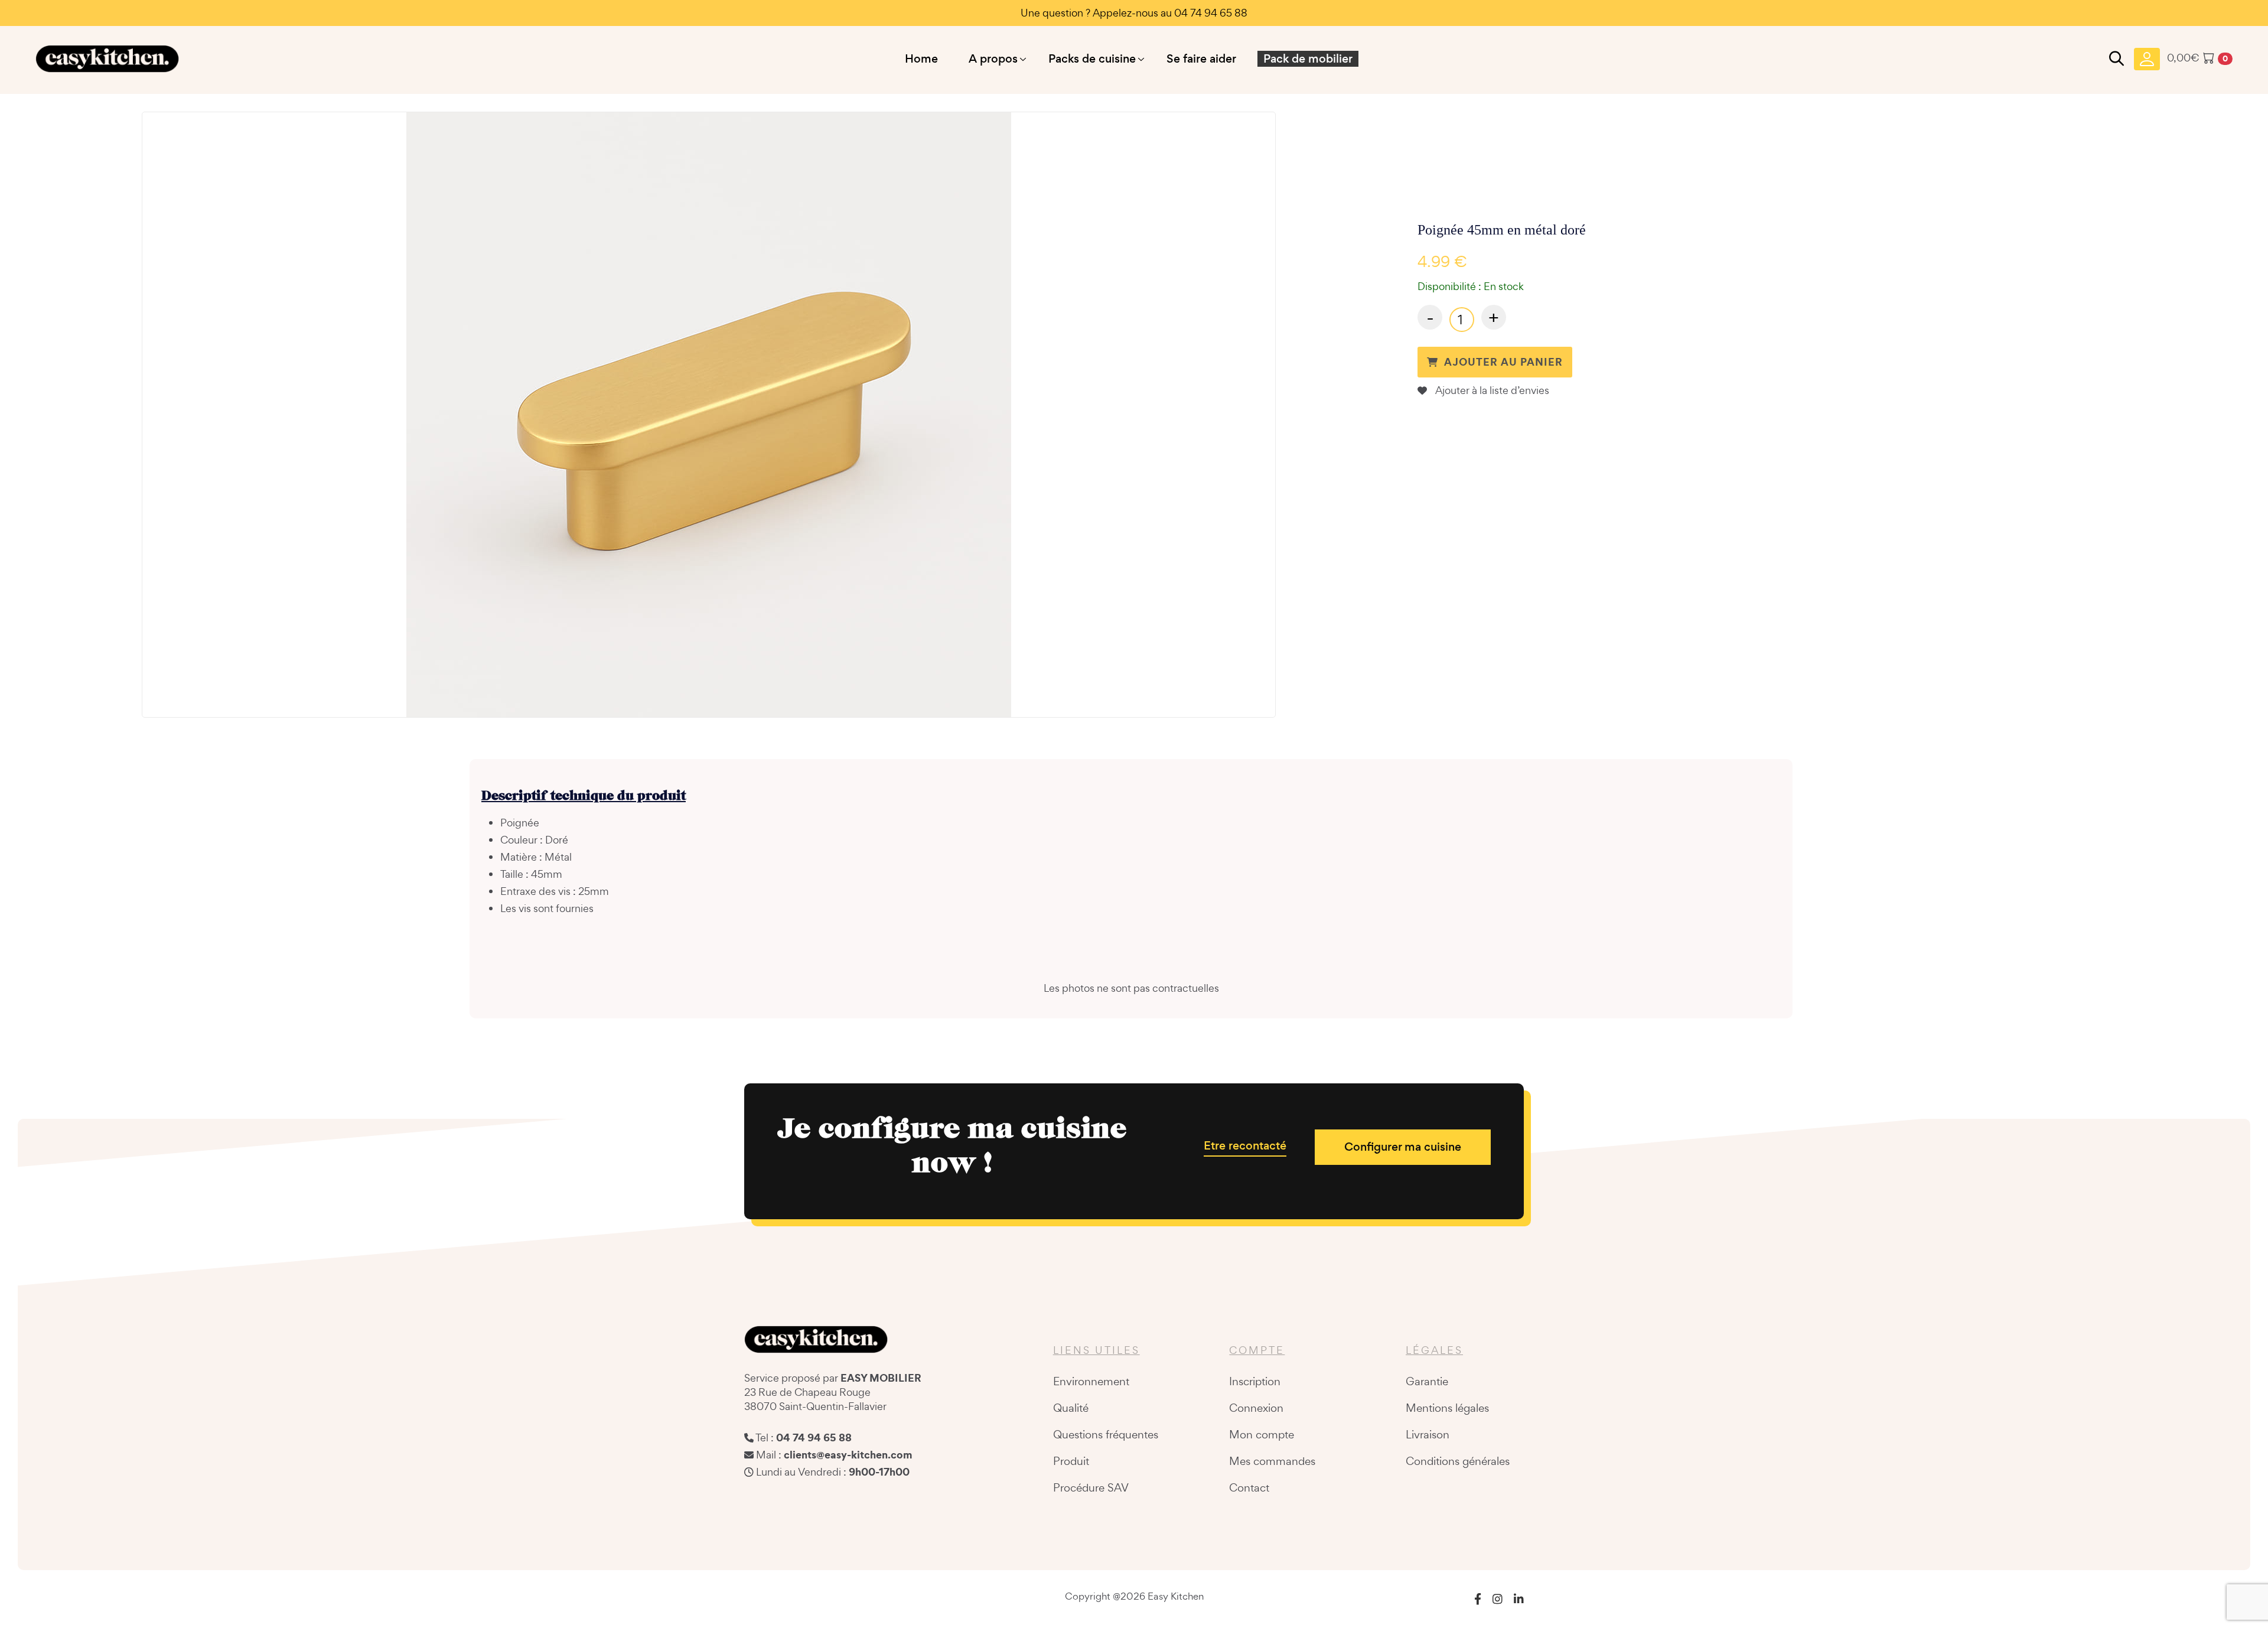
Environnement (1091, 1381)
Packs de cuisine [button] (1092, 59)
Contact (1249, 1487)
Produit (1071, 1461)
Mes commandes (1272, 1461)
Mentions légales (1447, 1408)
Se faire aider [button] (1201, 59)
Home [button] (921, 59)
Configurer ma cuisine (1403, 1147)
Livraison (1428, 1434)
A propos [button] (993, 59)
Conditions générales (1458, 1461)
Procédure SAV (1091, 1487)
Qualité (1071, 1408)
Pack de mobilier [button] (1308, 59)
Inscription (1255, 1381)
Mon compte (1262, 1434)
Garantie (1427, 1381)
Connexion (1256, 1408)
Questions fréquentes (1106, 1434)
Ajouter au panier (1503, 362)
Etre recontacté (1245, 1146)
